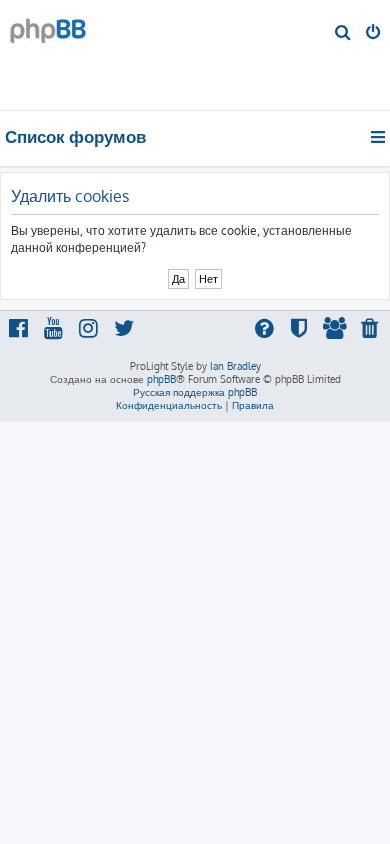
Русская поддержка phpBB (195, 392)
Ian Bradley (235, 366)
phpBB (161, 379)
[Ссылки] (379, 137)
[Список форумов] (129, 55)
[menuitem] (343, 34)
